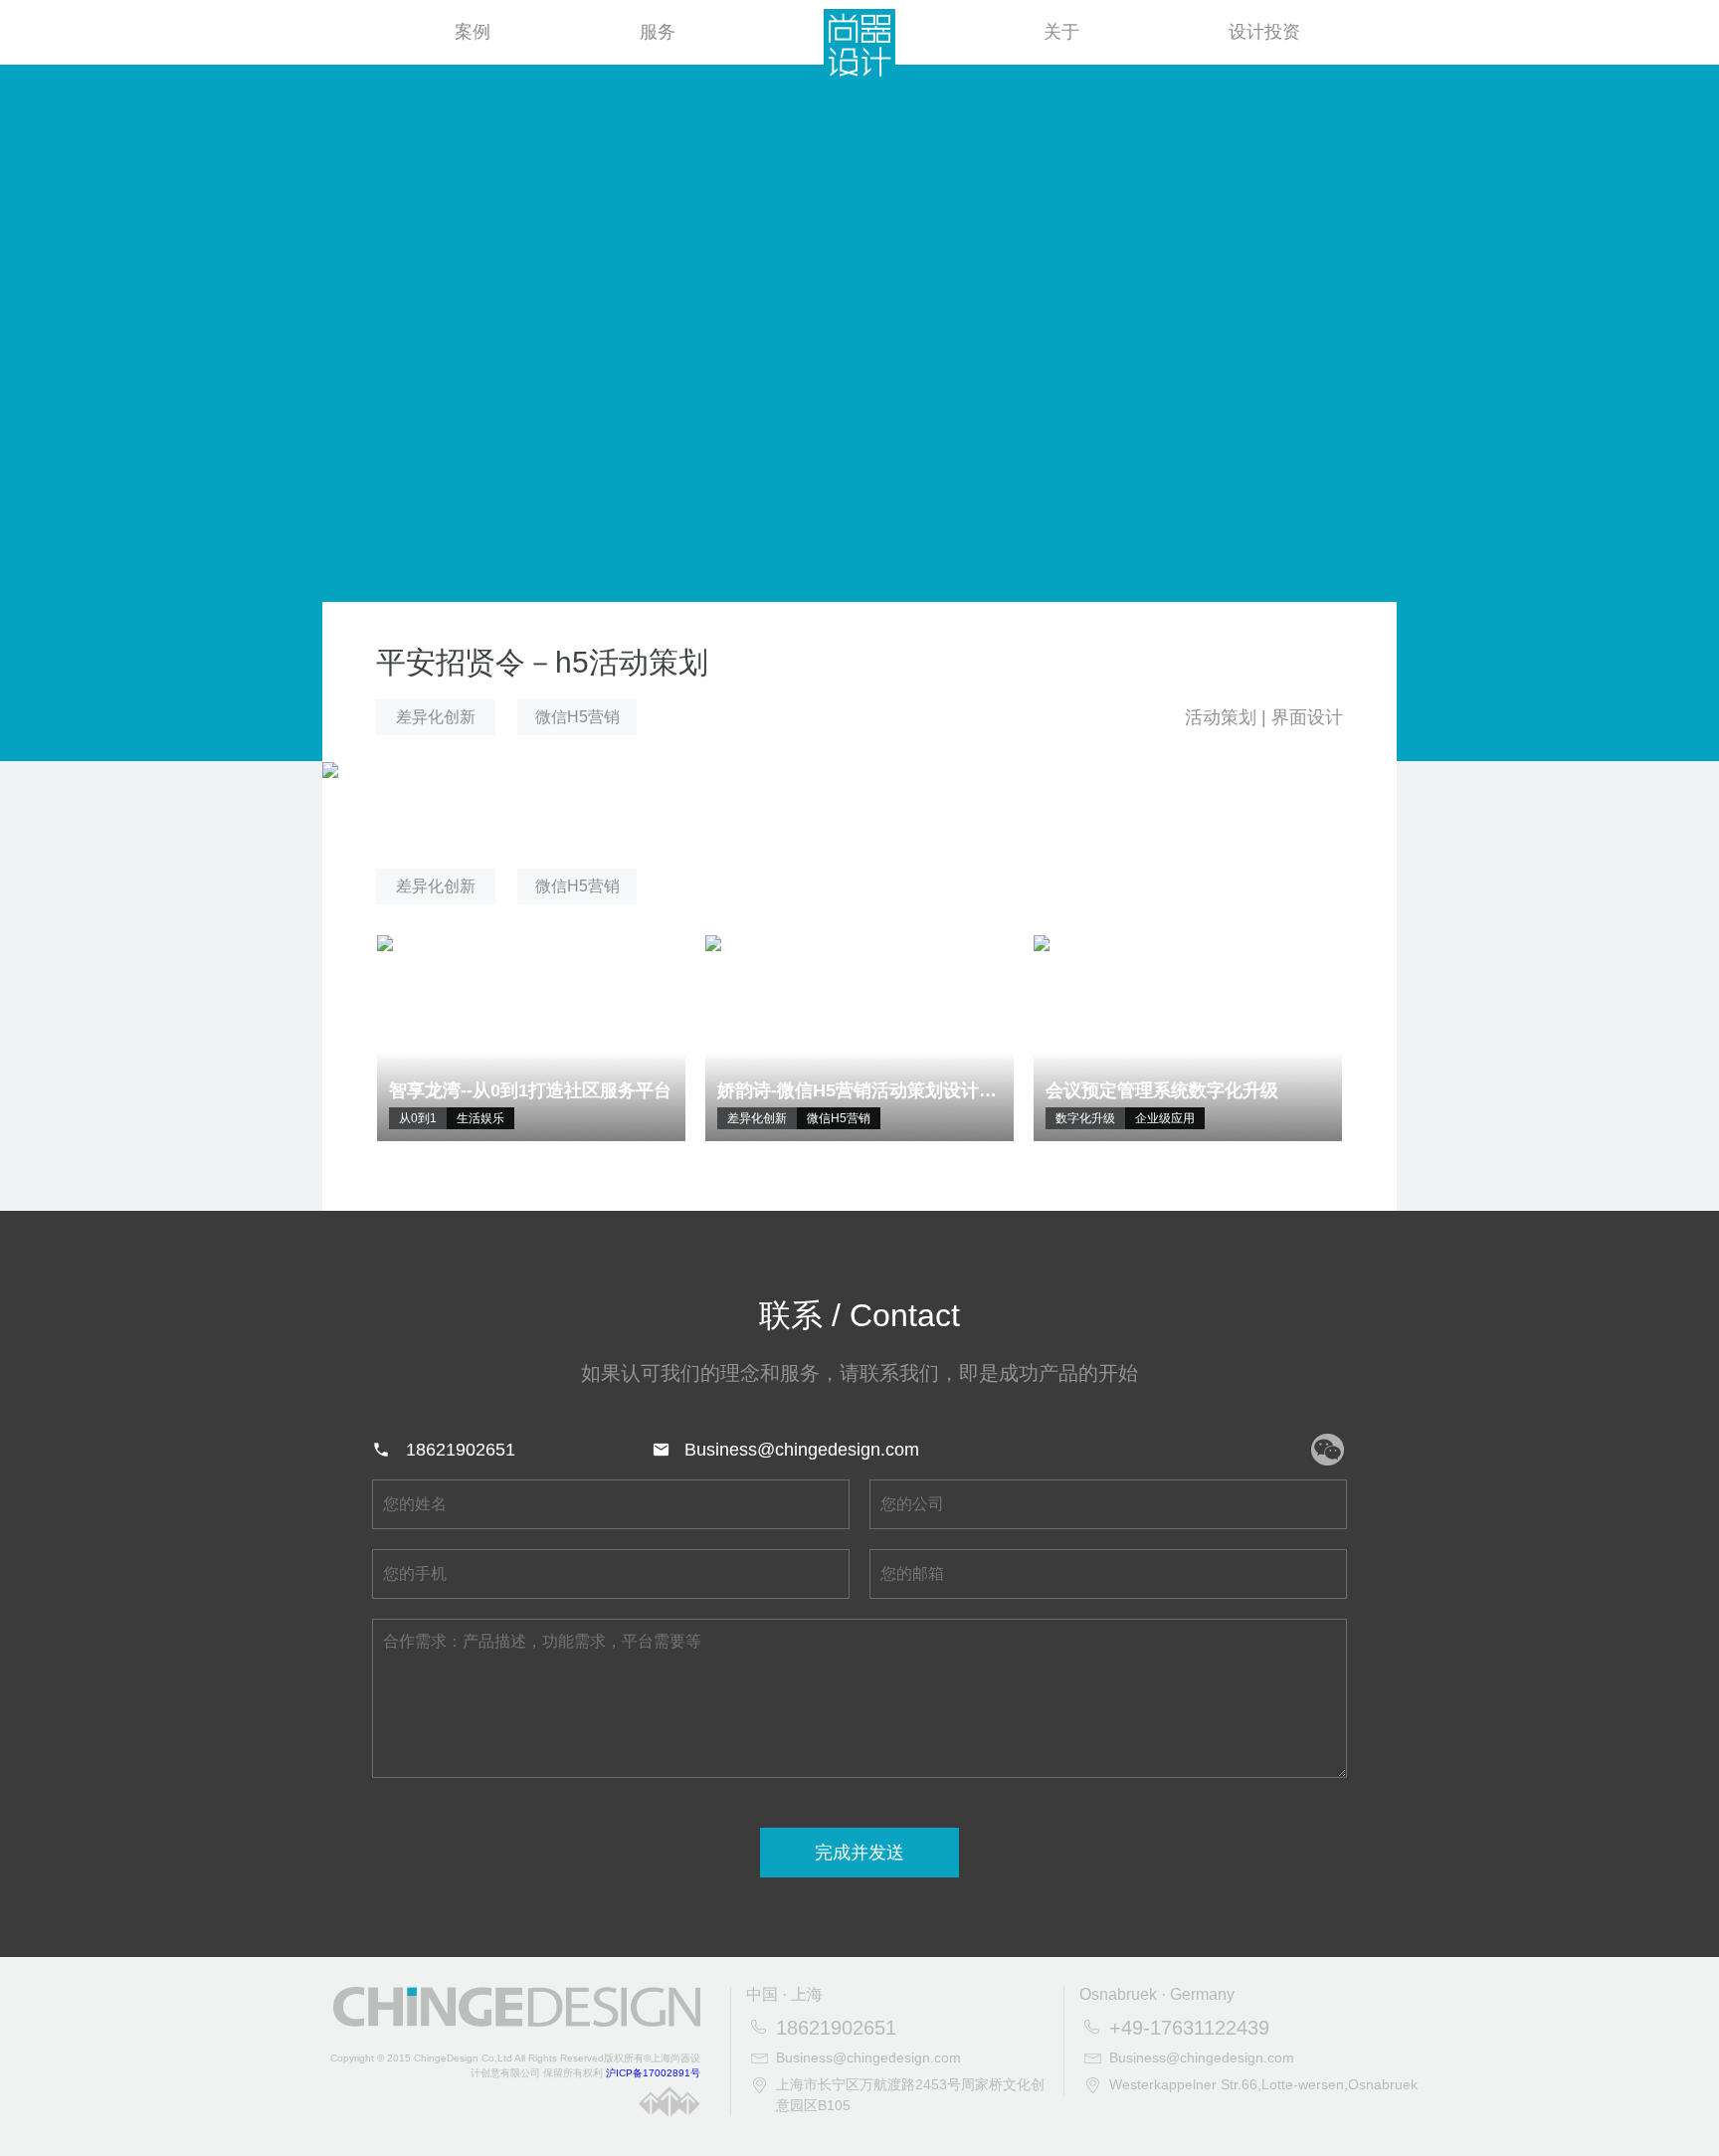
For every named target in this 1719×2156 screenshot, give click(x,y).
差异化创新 (436, 717)
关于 (1061, 32)
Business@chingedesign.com (802, 1450)
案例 (473, 32)
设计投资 (1264, 32)
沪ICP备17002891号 (653, 2073)
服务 (658, 32)
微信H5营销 (577, 717)
